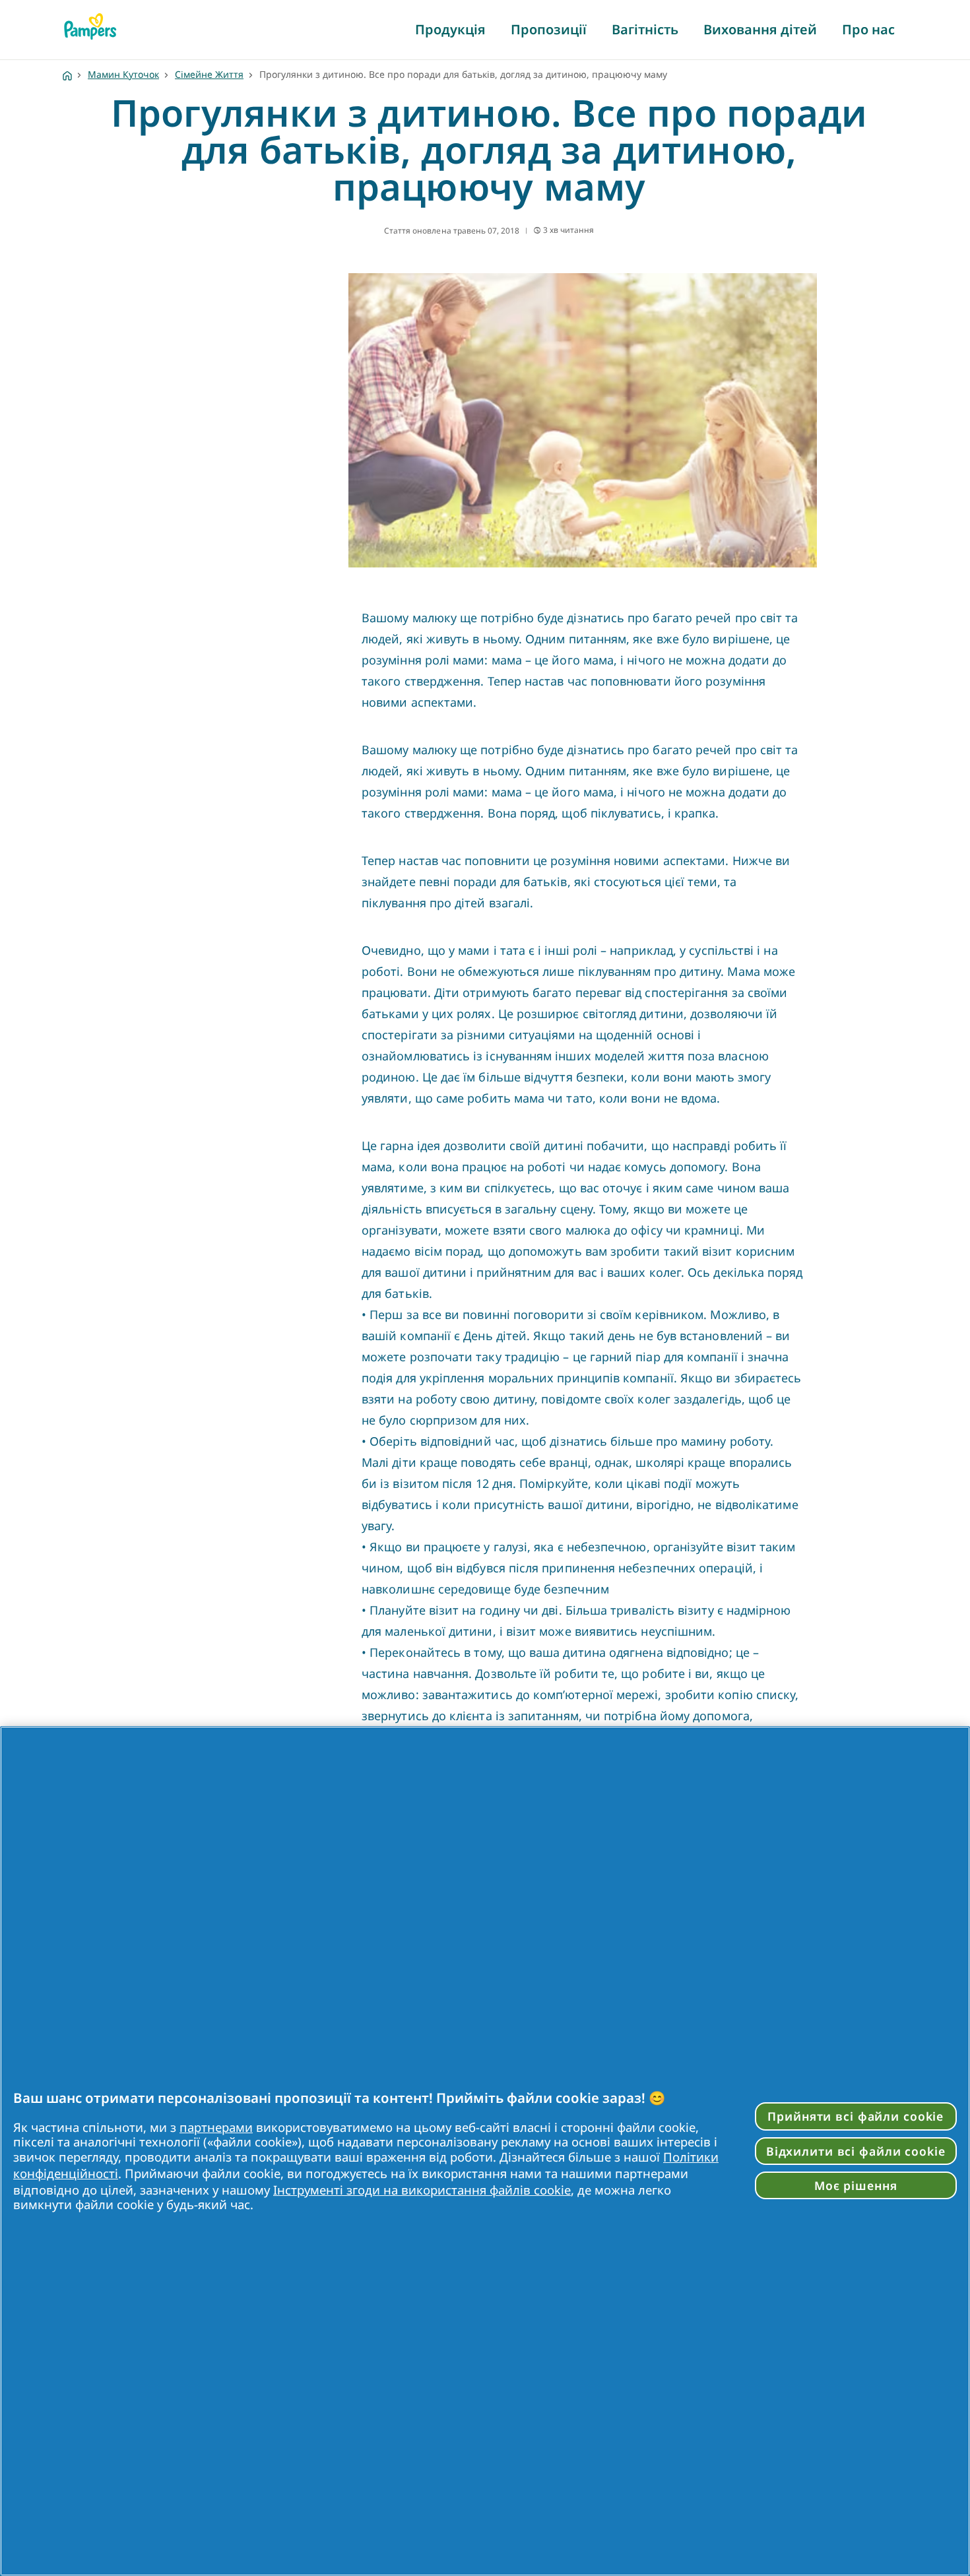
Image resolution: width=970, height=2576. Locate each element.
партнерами (216, 2127)
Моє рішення (856, 2185)
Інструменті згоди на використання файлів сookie (422, 2190)
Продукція (450, 29)
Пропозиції (549, 29)
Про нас (868, 29)
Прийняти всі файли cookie (856, 2116)
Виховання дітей (760, 29)
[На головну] (90, 26)
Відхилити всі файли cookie (856, 2151)
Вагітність (645, 29)
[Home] (67, 74)
